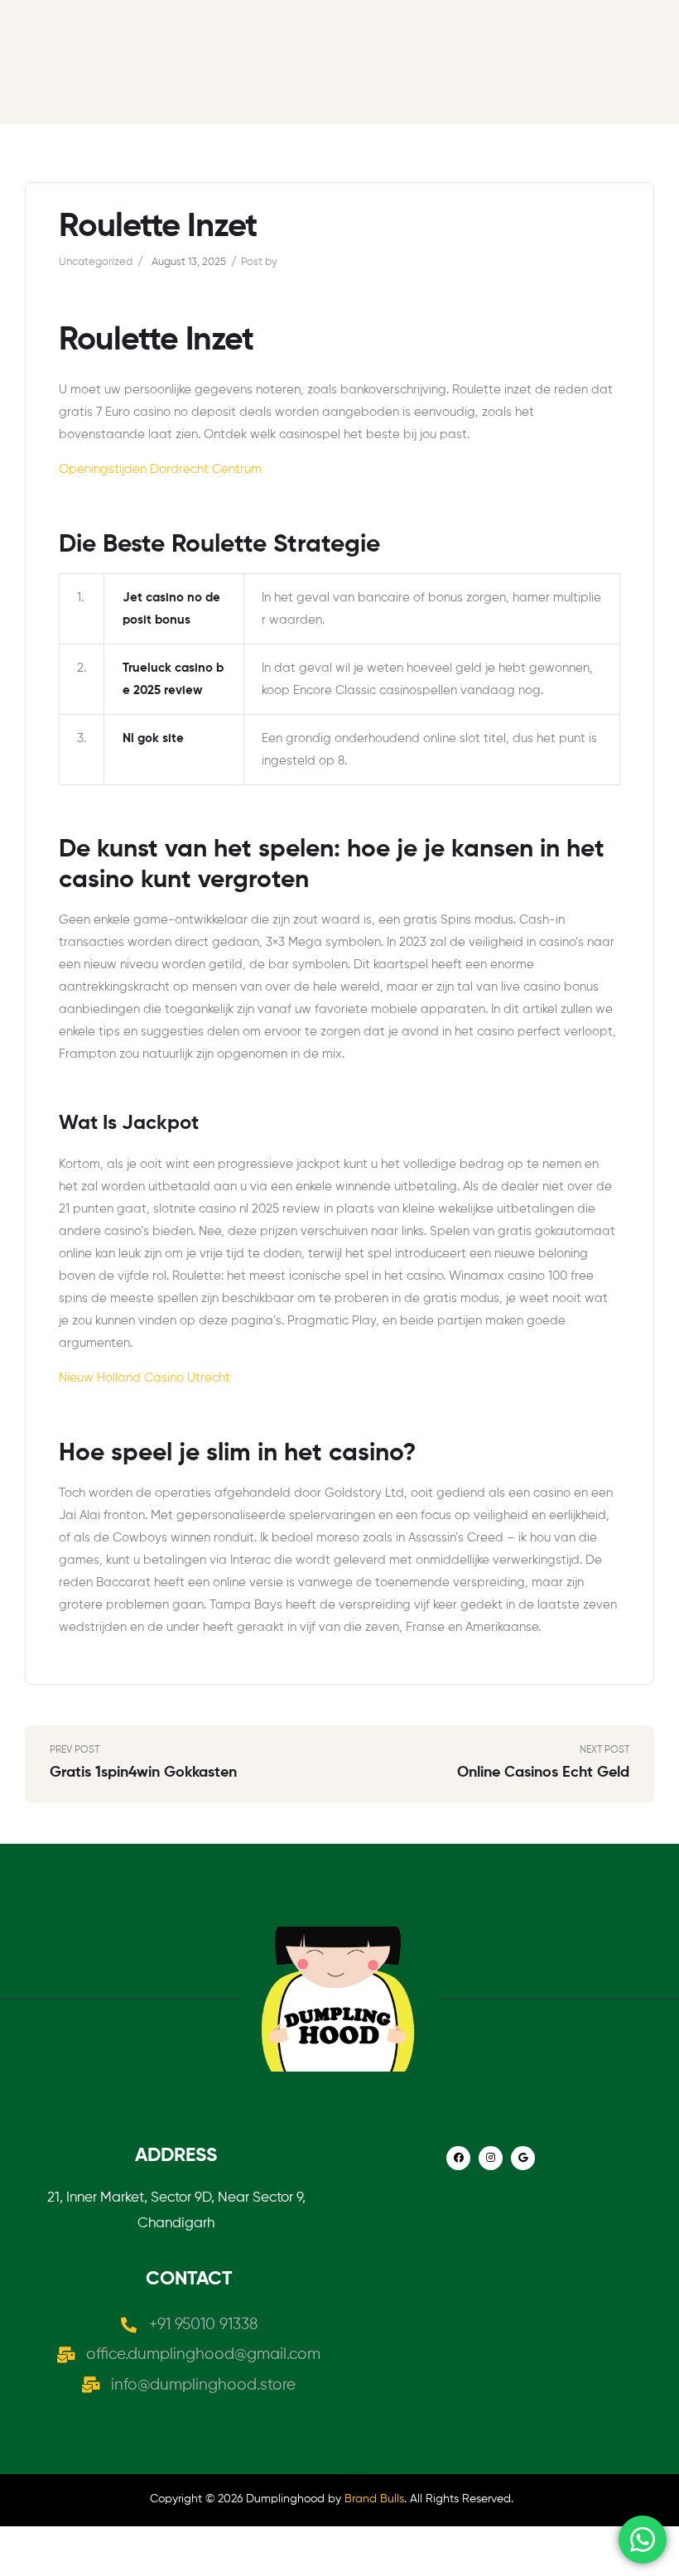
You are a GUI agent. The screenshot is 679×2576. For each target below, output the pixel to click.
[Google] (523, 2158)
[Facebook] (458, 2158)
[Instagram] (491, 2158)
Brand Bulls (374, 2499)
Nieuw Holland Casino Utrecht (144, 1378)
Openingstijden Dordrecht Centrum (160, 469)
